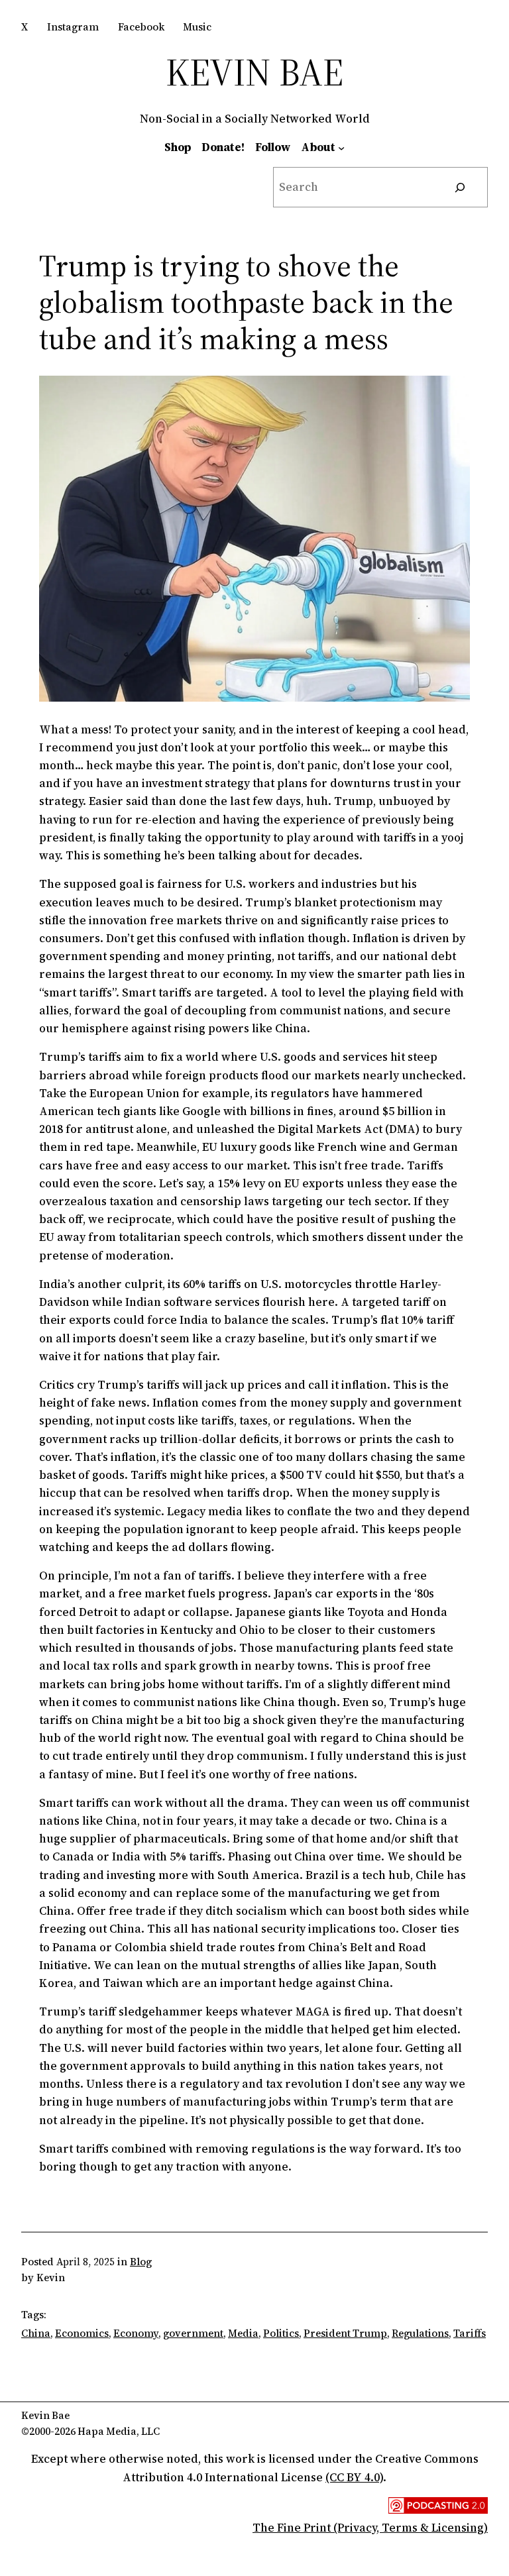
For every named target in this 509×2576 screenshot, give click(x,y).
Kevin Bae (254, 72)
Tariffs (470, 2333)
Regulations (420, 2333)
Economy (136, 2333)
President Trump (345, 2333)
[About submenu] (341, 147)
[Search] (460, 187)
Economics (82, 2333)
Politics (281, 2333)
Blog (141, 2262)
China (36, 2333)
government (193, 2333)
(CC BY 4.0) (354, 2477)
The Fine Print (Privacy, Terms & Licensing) (370, 2528)
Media (243, 2333)
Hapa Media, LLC (119, 2431)
